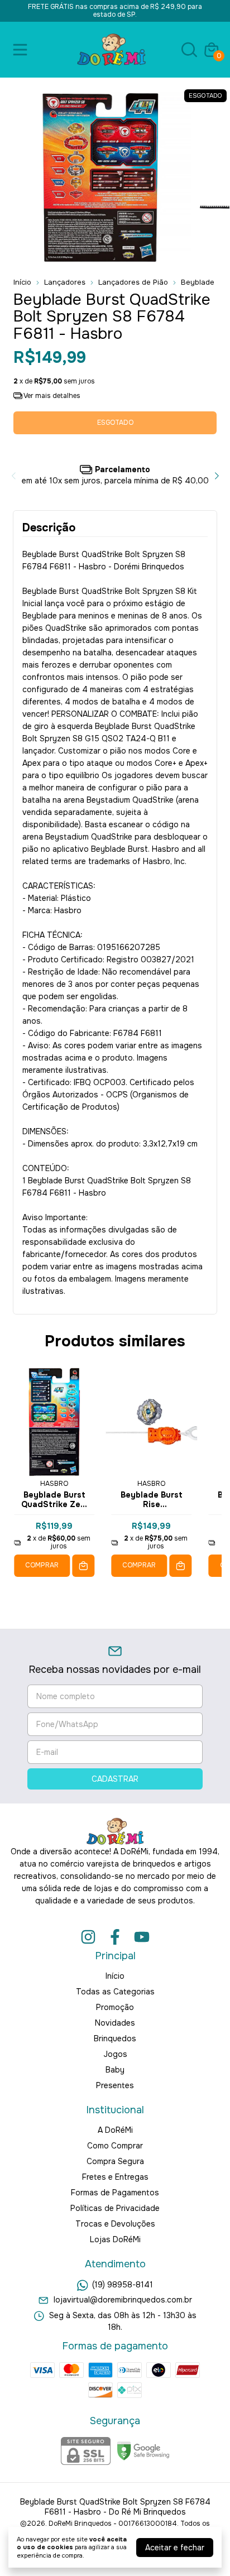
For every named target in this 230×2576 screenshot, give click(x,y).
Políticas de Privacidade (115, 2208)
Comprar (42, 1565)
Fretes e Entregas (115, 2177)
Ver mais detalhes (51, 396)
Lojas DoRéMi (115, 2239)
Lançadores (65, 282)
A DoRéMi (115, 2130)
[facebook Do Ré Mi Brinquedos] (115, 1937)
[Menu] (22, 50)
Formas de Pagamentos (115, 2193)
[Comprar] (83, 1566)
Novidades (115, 2023)
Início (22, 282)
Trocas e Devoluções (115, 2224)
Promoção (115, 2007)
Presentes (115, 2085)
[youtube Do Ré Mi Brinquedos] (142, 1937)
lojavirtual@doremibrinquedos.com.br (123, 2300)
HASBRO (54, 1484)
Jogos (115, 2054)
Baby (115, 2070)
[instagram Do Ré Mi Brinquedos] (88, 1937)
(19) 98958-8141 (123, 2285)
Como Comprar (115, 2146)
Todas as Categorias (115, 1992)
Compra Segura (115, 2161)
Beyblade (198, 282)
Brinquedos (115, 2038)
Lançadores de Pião (133, 282)
